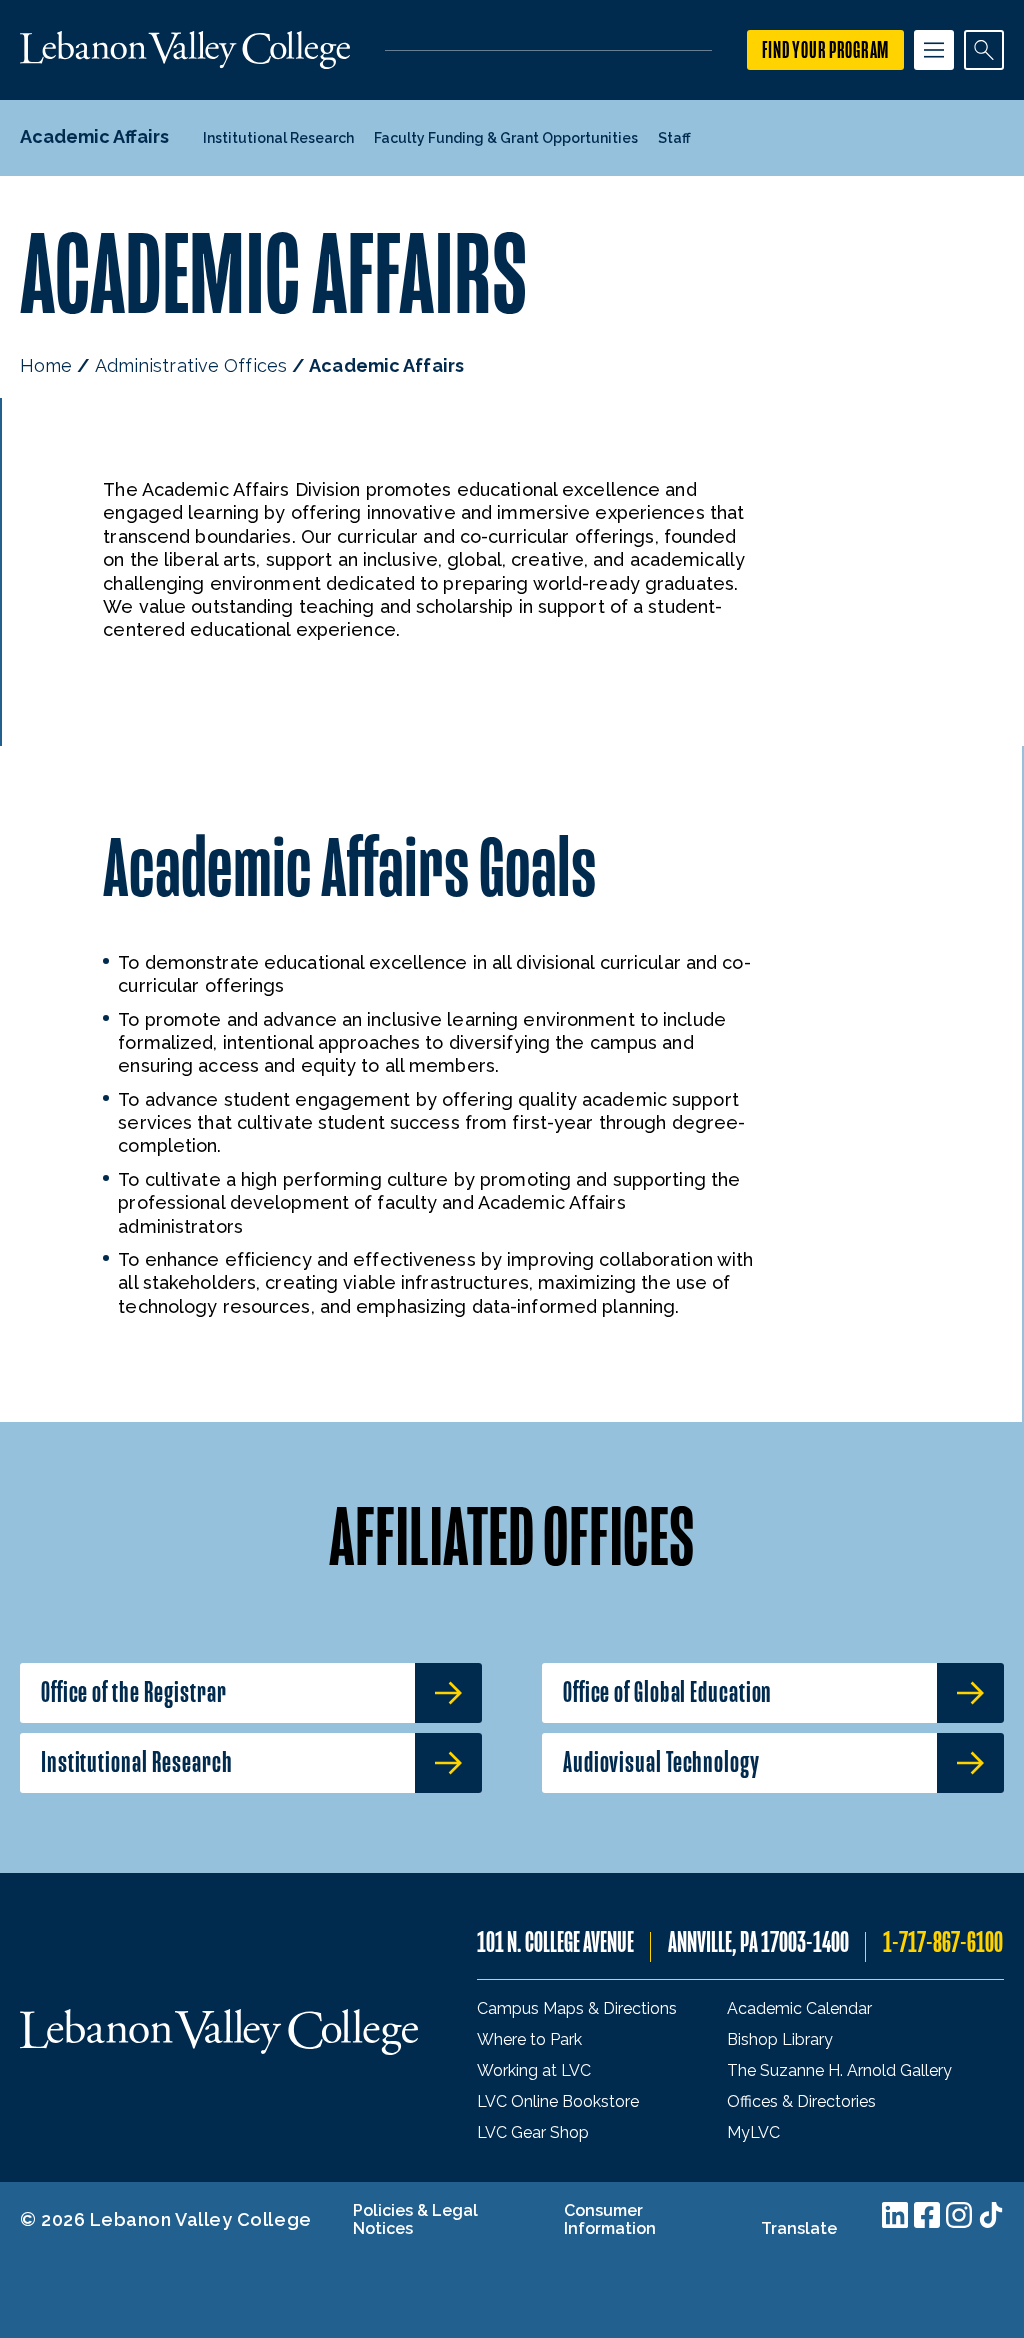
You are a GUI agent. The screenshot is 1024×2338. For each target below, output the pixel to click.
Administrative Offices (191, 365)
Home (46, 365)
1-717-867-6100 (943, 1942)
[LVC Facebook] (927, 2215)
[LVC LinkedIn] (895, 2215)
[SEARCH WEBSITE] (984, 50)
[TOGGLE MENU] (934, 50)
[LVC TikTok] (991, 2215)
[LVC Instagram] (959, 2215)
